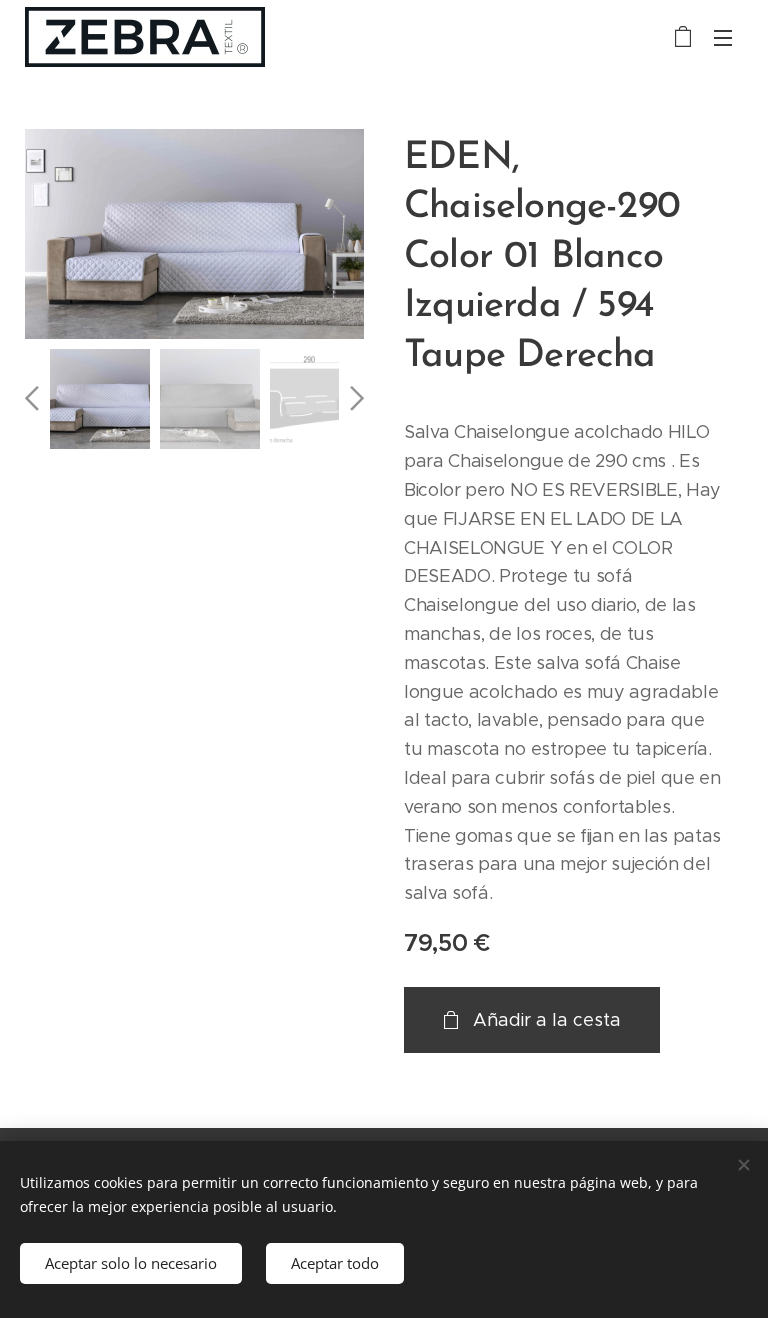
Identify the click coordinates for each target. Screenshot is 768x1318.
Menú (723, 37)
